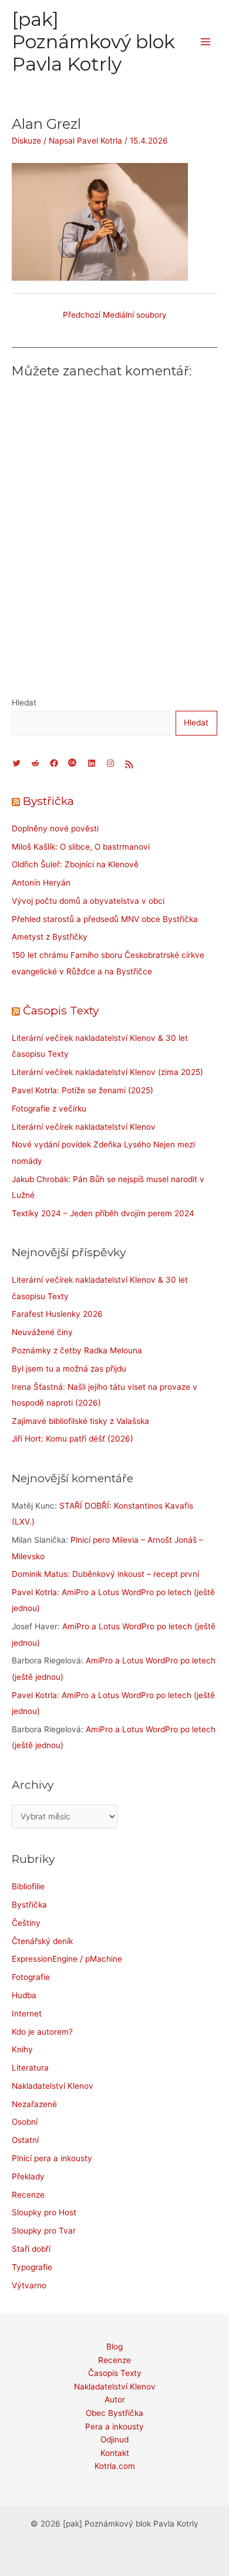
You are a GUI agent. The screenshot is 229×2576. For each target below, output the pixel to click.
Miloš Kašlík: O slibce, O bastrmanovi (81, 847)
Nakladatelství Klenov (53, 2086)
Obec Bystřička (114, 2413)
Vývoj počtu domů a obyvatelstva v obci (88, 901)
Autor (115, 2399)
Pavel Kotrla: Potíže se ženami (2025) (82, 1090)
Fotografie (31, 1977)
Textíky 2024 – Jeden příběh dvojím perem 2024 (103, 1213)
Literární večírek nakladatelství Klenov (84, 1127)
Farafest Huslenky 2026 (57, 1314)
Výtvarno (29, 2285)
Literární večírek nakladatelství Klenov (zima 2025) (107, 1072)
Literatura (30, 2068)
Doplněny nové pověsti (55, 828)
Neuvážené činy (42, 1332)
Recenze (28, 2195)
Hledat (24, 703)
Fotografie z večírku (49, 1109)
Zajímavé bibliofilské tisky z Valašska (80, 1421)
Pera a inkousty (114, 2427)
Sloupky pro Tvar (44, 2231)
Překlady (28, 2176)
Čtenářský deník (42, 1941)
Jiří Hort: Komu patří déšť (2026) (73, 1439)
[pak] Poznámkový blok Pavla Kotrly (93, 42)
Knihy (22, 2049)
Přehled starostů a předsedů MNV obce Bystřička (105, 919)
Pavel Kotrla (34, 1592)
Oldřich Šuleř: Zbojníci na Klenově (75, 864)
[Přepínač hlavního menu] (206, 42)
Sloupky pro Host (44, 2212)
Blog (114, 2347)
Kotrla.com (115, 2466)
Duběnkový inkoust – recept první (136, 1574)
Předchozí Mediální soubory (115, 315)
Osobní (25, 2122)
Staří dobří (31, 2249)
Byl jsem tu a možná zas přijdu (69, 1369)
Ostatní (25, 2140)
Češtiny (26, 1923)
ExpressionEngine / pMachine (67, 1959)
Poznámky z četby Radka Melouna (77, 1350)
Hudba (24, 1995)
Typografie (32, 2267)
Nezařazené (34, 2104)
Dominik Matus (40, 1574)
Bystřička (48, 801)
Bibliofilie (28, 1886)
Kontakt (115, 2453)
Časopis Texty (61, 1010)
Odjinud (114, 2439)
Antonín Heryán (41, 883)
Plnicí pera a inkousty (52, 2158)
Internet (27, 2013)
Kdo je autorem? (42, 2032)
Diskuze (26, 141)
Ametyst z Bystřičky (50, 937)
